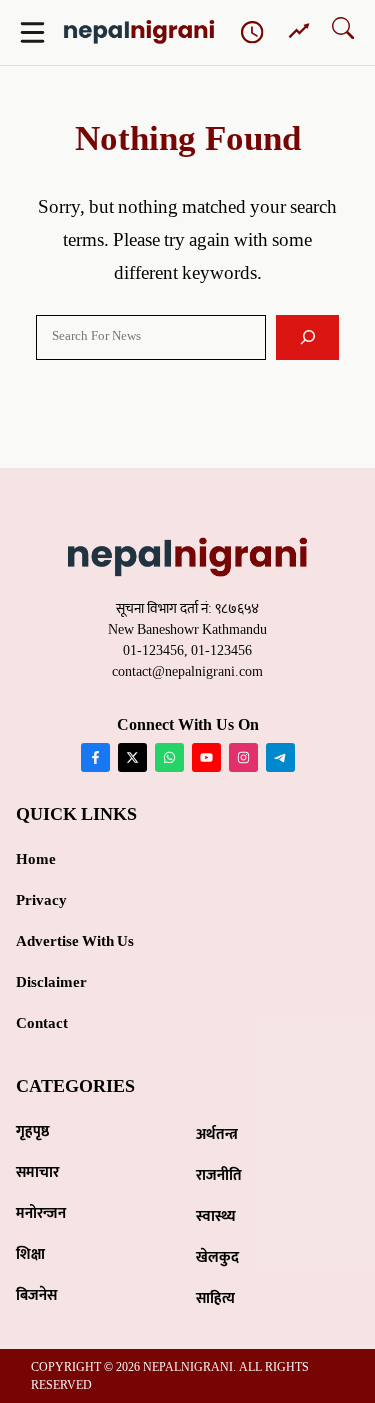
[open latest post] (253, 33)
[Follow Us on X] (132, 757)
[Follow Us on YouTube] (206, 757)
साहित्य (215, 1298)
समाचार (37, 1172)
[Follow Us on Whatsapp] (169, 757)
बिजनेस (36, 1295)
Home (36, 859)
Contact (42, 1023)
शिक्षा (30, 1254)
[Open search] (343, 32)
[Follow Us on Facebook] (95, 757)
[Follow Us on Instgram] (243, 757)
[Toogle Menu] (32, 32)
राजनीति (219, 1175)
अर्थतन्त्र (217, 1134)
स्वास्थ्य (216, 1216)
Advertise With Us (75, 941)
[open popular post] (299, 32)
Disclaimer (51, 982)
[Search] (307, 337)
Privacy (41, 900)
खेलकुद (217, 1257)
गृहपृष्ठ (33, 1131)
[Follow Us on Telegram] (280, 757)
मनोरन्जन (41, 1213)
